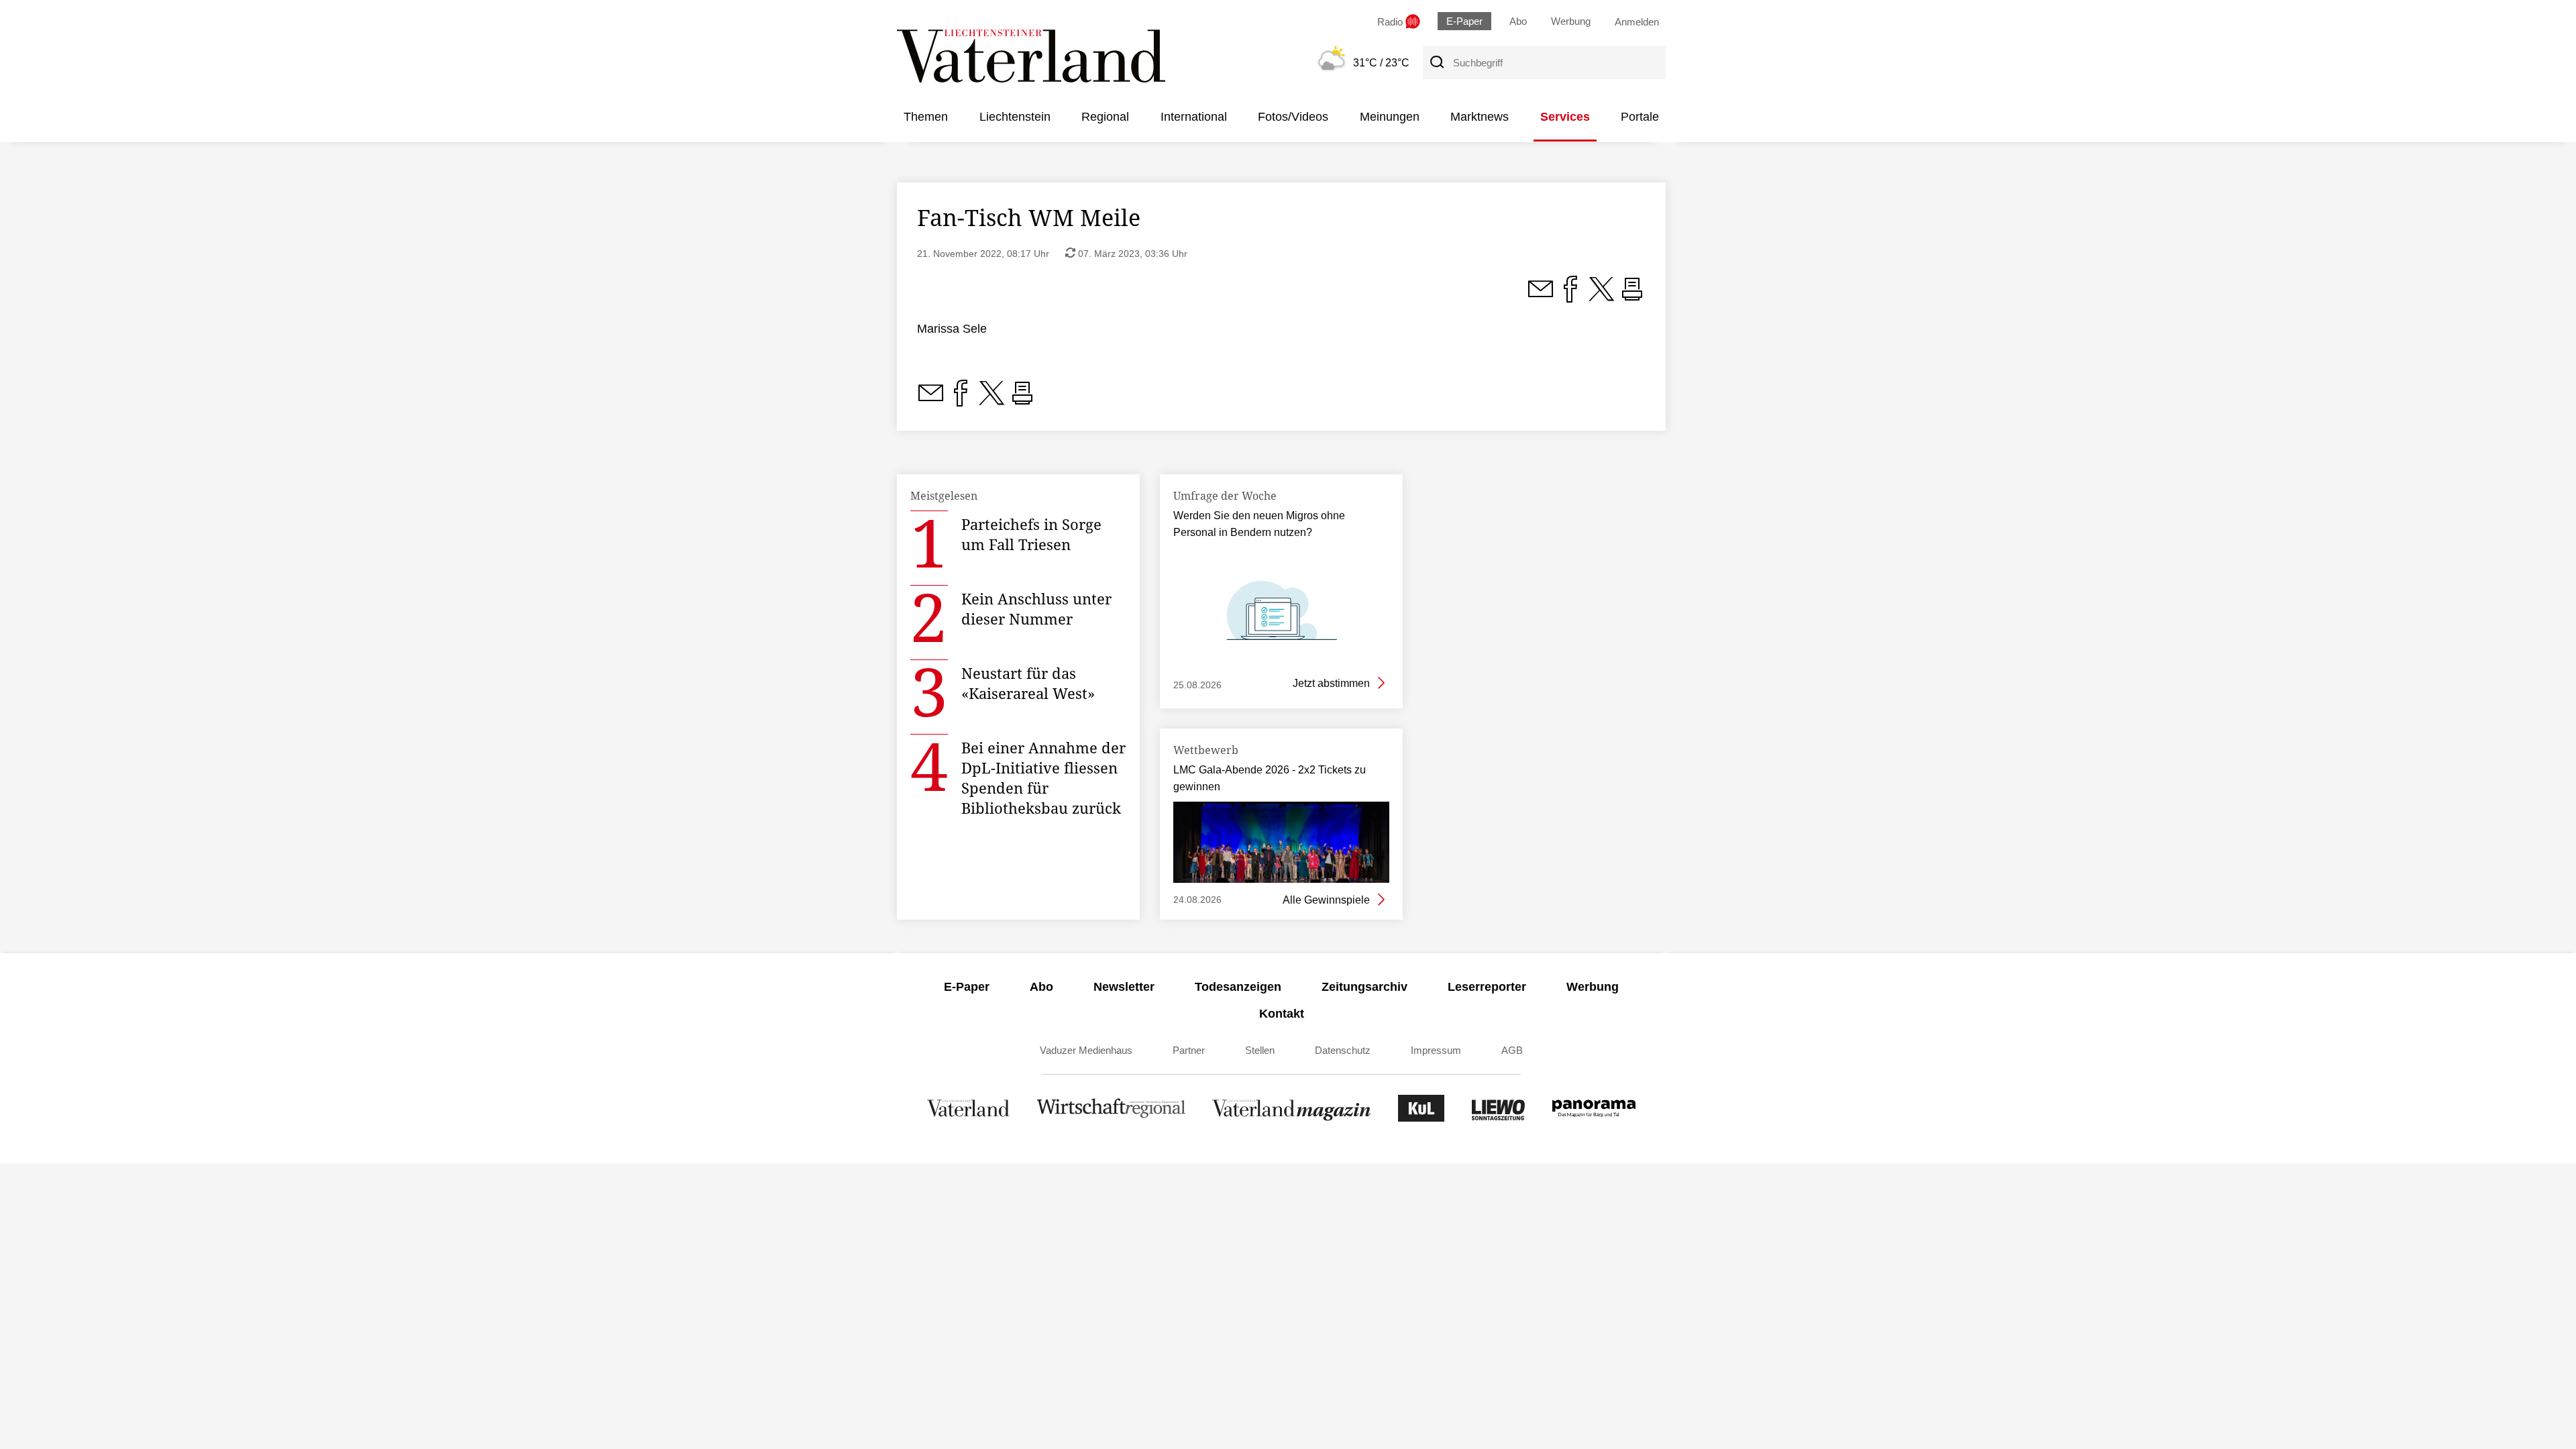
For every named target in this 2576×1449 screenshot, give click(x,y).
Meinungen (1390, 117)
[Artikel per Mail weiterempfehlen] (1540, 297)
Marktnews (1480, 117)
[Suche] (1436, 62)
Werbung (1571, 21)
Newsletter (1124, 987)
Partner (1189, 1050)
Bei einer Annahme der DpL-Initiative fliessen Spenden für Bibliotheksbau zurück (1043, 777)
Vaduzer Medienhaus (1086, 1050)
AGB (1512, 1050)
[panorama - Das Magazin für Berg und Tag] (1594, 1118)
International (1194, 117)
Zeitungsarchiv (1364, 987)
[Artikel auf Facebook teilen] (1570, 297)
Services (1565, 117)
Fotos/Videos (1293, 117)
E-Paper (1464, 21)
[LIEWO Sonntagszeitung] (1499, 1118)
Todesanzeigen (1238, 987)
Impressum (1436, 1050)
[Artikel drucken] (1632, 297)
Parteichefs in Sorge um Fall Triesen (1031, 534)
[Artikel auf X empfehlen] (1601, 297)
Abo (1518, 21)
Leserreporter (1487, 987)
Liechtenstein (1015, 117)
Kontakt (1282, 1014)
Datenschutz (1343, 1050)
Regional (1105, 117)
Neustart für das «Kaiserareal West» (1028, 683)
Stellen (1260, 1050)
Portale (1640, 117)
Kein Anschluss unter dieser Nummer (1036, 608)
